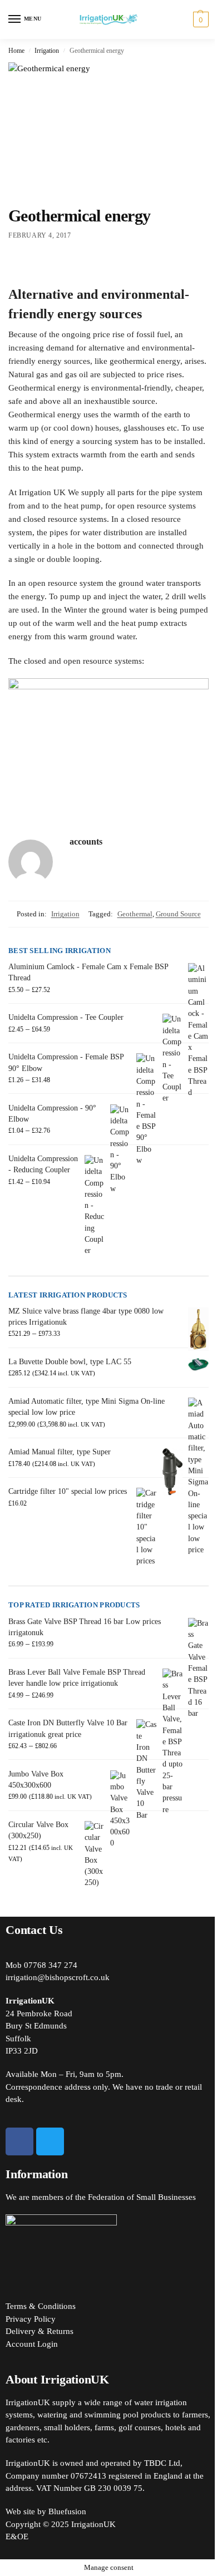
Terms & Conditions (41, 2306)
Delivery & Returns (40, 2331)
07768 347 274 (51, 1965)
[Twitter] (50, 2141)
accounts (86, 842)
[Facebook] (19, 2141)
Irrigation (47, 51)
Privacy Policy (31, 2319)
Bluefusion (67, 2511)
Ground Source (178, 914)
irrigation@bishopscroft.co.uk (58, 1977)
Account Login (32, 2344)
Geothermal (135, 914)
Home (16, 51)
